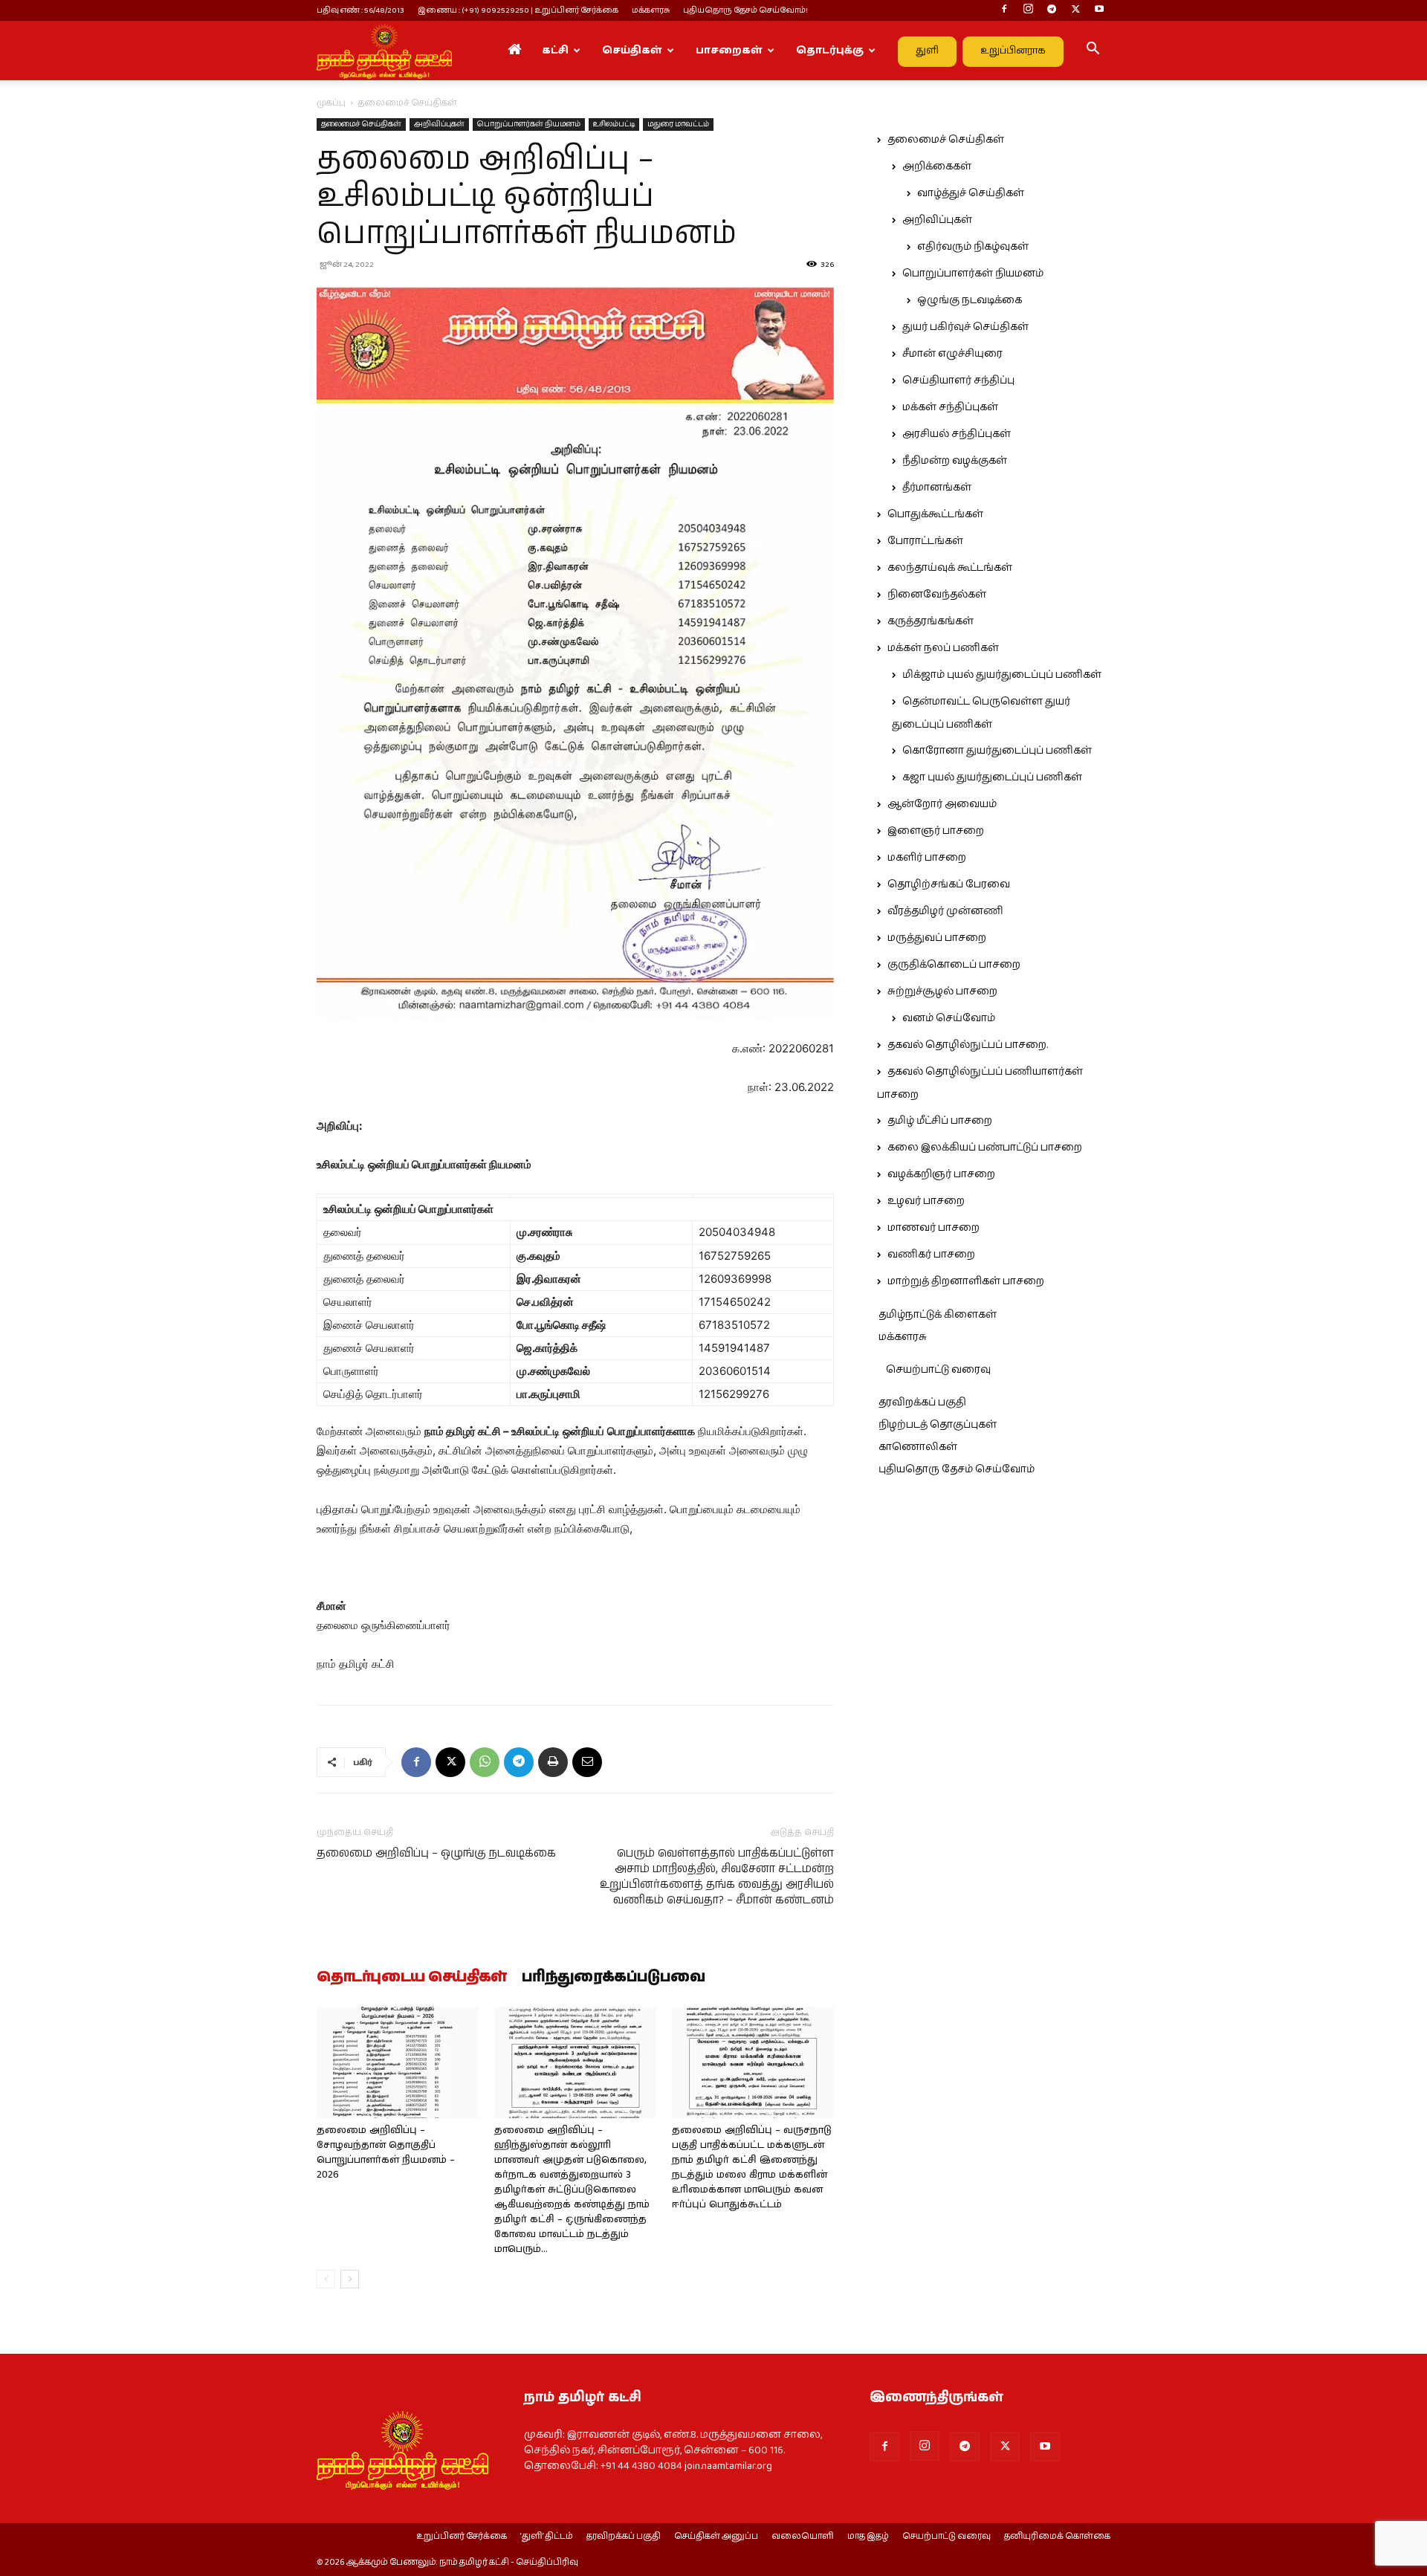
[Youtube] (1099, 10)
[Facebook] (1004, 10)
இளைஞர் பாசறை (936, 831)
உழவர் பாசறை (926, 1201)
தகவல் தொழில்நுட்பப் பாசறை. (968, 1045)
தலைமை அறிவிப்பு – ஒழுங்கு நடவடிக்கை (436, 1853)
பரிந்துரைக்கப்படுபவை (614, 1978)
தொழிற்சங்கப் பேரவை (949, 884)
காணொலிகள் (918, 1447)
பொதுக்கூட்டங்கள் (935, 514)
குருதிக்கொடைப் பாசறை (954, 965)
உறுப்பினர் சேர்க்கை (462, 2537)
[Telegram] (1052, 10)
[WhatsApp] (485, 1762)
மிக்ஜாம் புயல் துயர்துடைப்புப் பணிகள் (1002, 675)
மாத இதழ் (868, 2537)
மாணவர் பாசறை (933, 1228)
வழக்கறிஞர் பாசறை (941, 1174)
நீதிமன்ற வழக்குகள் (955, 461)
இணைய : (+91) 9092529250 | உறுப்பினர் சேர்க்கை (518, 10)
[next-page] (350, 2279)
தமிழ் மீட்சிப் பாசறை (940, 1121)
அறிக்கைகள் (937, 166)
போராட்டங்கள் (925, 541)
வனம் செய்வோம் (949, 1018)
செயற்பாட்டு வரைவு (938, 1370)
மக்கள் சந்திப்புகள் (950, 407)
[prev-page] (326, 2279)
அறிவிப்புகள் (439, 124)
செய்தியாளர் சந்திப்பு (958, 381)
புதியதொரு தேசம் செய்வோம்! (745, 10)
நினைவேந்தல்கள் (937, 595)
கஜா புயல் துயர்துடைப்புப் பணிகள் (992, 777)
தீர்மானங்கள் (937, 488)
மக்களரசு (651, 10)
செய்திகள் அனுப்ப (716, 2537)
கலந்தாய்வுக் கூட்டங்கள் (950, 568)
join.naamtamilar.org (728, 2466)
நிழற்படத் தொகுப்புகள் (938, 1425)
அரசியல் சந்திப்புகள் (957, 434)
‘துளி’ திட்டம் (547, 2537)
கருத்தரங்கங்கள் (931, 621)
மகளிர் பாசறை (927, 858)
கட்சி (555, 51)
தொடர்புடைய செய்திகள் (412, 1978)
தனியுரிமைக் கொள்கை (1057, 2537)
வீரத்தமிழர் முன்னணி (945, 911)
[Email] (587, 1762)
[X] (1075, 10)
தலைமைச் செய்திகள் (361, 124)
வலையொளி (803, 2537)
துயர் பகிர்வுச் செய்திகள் (965, 327)
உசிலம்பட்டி (614, 124)
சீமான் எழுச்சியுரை (952, 354)
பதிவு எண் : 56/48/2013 (360, 10)
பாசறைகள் (729, 51)
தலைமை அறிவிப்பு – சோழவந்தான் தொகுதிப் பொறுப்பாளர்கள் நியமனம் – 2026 (386, 2153)
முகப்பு (331, 103)
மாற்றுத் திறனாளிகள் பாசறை (966, 1281)
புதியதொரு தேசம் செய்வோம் (957, 1469)
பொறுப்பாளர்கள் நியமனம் (529, 124)
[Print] (553, 1762)
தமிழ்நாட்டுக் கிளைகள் (938, 1315)
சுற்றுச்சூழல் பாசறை (942, 991)
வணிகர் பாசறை (931, 1255)
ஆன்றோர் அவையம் (942, 804)
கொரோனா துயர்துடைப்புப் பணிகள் (997, 751)
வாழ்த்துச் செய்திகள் (971, 193)
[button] (1093, 51)
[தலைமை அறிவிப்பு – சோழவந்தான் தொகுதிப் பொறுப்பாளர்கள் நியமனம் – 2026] (398, 2062)
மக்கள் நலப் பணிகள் (943, 648)
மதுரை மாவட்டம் (678, 124)
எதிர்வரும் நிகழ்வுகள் (973, 247)
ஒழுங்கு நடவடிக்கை (970, 300)
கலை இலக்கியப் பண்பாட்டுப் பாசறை (985, 1148)
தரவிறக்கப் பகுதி (922, 1402)
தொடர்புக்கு (830, 51)
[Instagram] (1028, 10)
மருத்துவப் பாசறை (937, 938)
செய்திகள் (632, 51)
